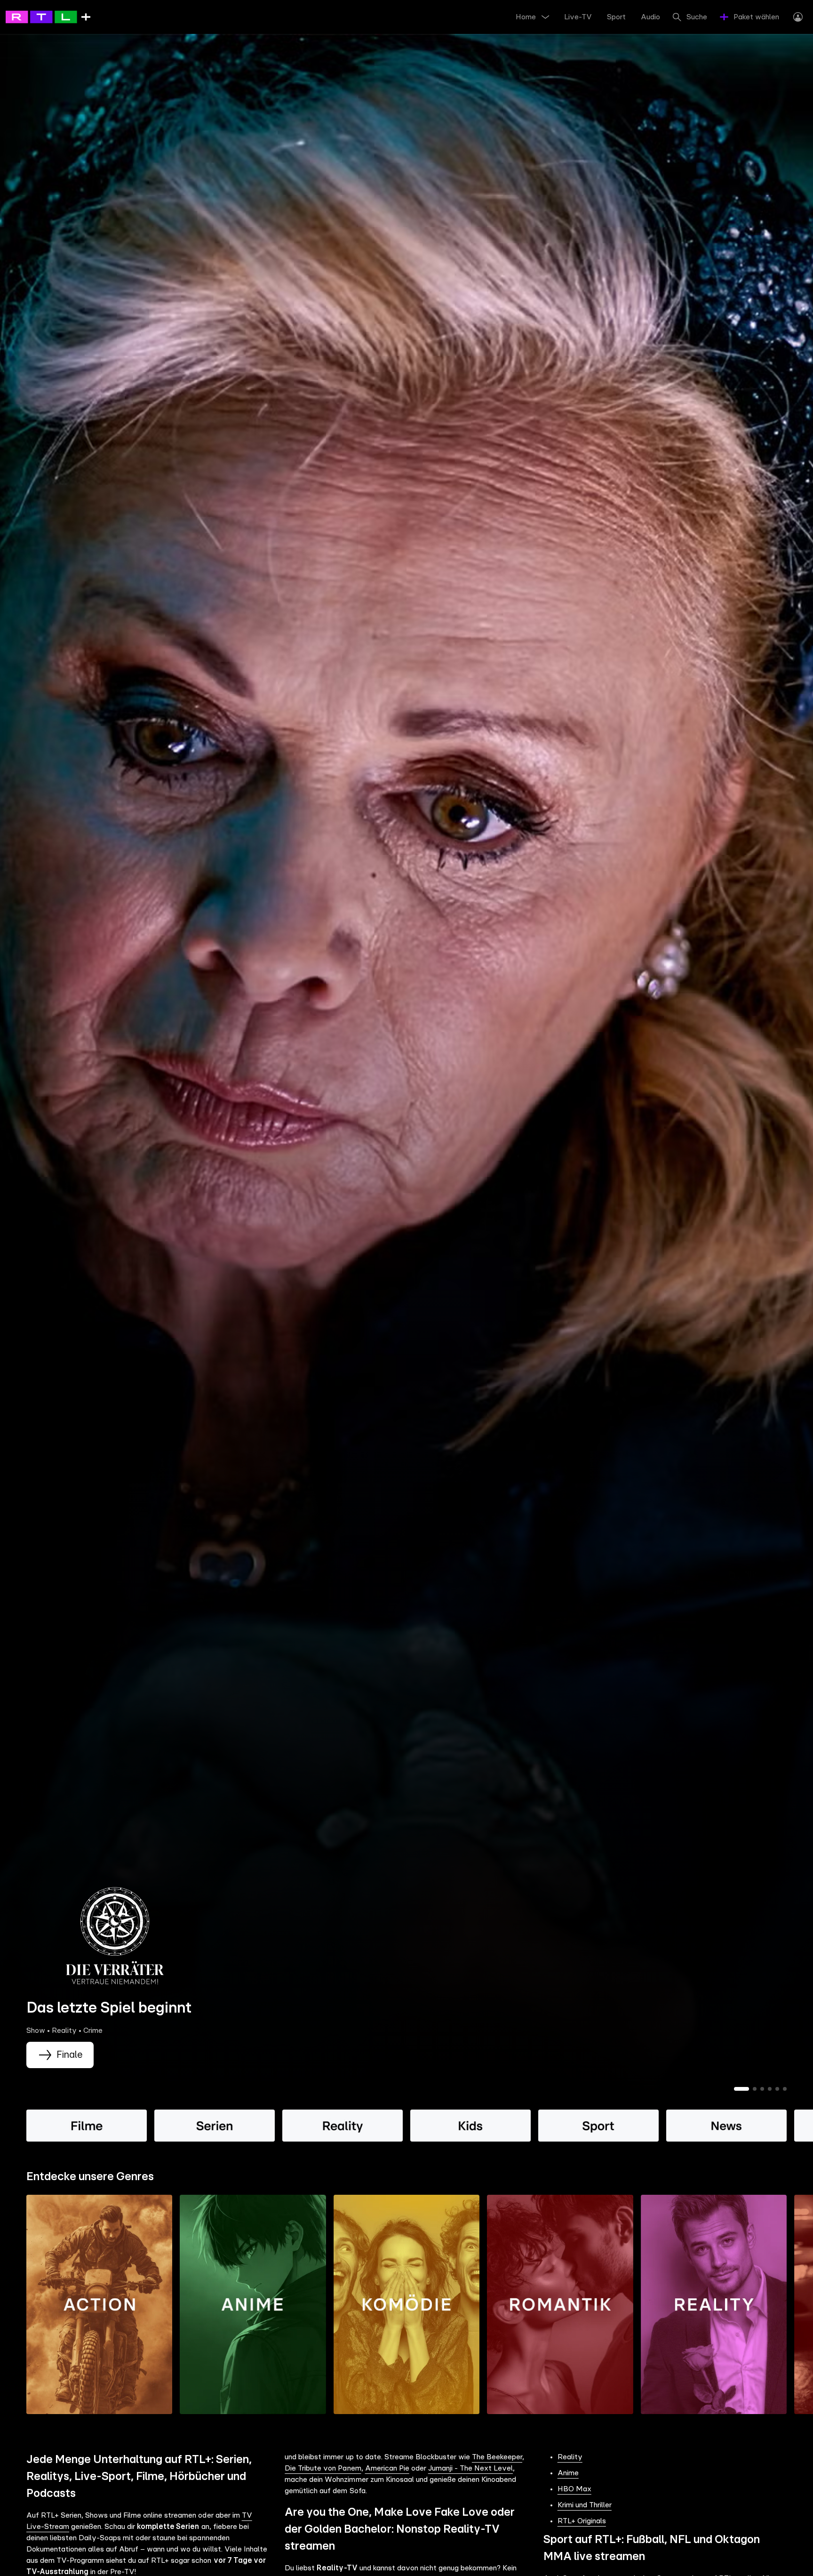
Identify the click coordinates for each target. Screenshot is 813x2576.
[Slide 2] (755, 2089)
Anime (568, 2473)
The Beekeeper (497, 2457)
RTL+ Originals (582, 2521)
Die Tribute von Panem (323, 2468)
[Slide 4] (770, 2089)
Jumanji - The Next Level (470, 2468)
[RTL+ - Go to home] (48, 16)
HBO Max (574, 2489)
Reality (570, 2457)
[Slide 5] (777, 2089)
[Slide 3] (762, 2089)
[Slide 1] (741, 2089)
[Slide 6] (785, 2089)
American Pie (387, 2468)
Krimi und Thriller (585, 2505)
